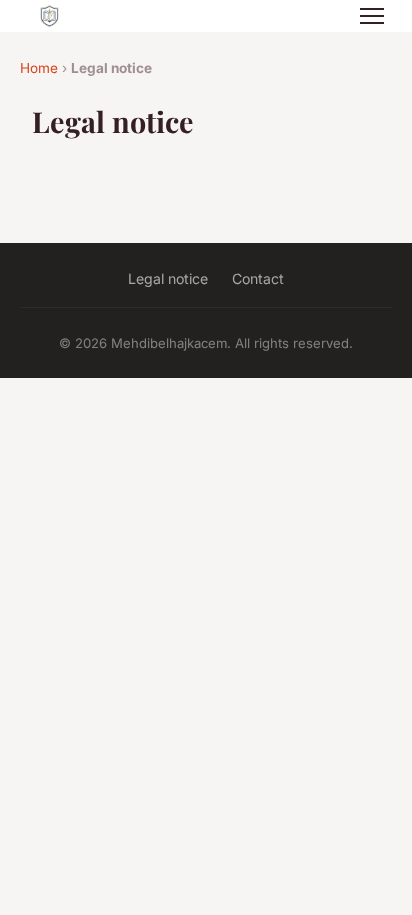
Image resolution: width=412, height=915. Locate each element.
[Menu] (372, 16)
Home (39, 68)
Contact (258, 278)
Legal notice (168, 278)
